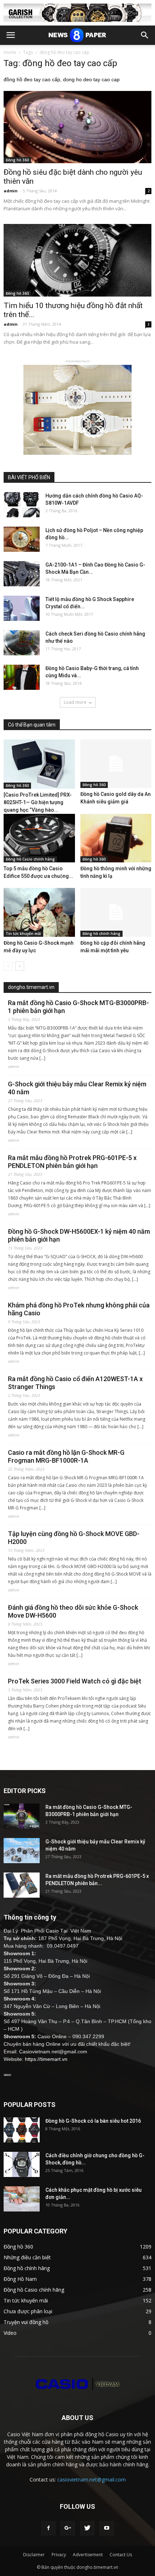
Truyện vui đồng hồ (26, 2322)
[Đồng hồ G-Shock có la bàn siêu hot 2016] (22, 2130)
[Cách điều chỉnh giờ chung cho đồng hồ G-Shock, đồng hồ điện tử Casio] (22, 2164)
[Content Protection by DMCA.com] (7, 2074)
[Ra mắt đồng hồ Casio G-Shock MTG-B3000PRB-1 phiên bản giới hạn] (22, 1816)
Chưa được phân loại (28, 2311)
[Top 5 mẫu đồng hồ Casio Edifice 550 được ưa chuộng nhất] (39, 838)
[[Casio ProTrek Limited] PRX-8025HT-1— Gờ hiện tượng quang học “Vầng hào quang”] (39, 764)
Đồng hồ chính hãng (101, 934)
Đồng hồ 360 (17, 160)
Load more (75, 702)
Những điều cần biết (27, 2257)
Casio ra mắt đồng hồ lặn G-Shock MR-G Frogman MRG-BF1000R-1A (66, 1456)
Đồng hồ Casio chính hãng (30, 859)
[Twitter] (87, 2528)
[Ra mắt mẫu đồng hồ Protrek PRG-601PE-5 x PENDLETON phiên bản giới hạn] (22, 1885)
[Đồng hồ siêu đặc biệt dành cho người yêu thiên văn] (77, 127)
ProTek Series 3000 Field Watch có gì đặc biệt (75, 1681)
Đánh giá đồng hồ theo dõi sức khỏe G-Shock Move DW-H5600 (73, 1611)
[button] (145, 35)
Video (10, 2333)
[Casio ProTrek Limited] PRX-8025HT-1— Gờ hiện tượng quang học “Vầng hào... (38, 802)
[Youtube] (107, 2528)
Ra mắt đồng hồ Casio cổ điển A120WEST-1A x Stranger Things (75, 1383)
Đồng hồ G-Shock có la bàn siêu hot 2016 (93, 2121)
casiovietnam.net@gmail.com (92, 2479)
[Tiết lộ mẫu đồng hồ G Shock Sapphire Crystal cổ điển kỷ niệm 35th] (22, 608)
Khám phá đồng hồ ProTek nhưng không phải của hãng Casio (79, 1309)
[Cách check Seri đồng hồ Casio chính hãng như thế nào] (22, 643)
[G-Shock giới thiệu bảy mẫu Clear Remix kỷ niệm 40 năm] (22, 1851)
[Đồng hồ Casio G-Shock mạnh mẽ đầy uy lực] (39, 912)
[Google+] (68, 2528)
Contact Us (121, 2555)
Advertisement (88, 2555)
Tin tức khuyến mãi (23, 934)
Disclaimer (34, 2555)
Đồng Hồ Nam (20, 2279)
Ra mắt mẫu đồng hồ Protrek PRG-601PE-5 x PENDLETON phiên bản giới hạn (72, 1162)
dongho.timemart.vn (31, 987)
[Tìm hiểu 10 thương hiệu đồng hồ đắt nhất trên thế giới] (77, 260)
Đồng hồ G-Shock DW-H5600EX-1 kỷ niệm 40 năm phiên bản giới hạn (79, 1235)
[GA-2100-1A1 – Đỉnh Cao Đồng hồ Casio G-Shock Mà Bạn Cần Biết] (22, 574)
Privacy (59, 2555)
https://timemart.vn (46, 2059)
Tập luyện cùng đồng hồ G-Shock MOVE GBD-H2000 (74, 1538)
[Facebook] (48, 2528)
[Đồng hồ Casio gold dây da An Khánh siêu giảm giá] (116, 764)
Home (10, 52)
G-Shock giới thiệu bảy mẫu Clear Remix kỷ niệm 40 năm (77, 1088)
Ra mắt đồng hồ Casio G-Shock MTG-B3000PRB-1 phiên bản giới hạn (78, 1007)
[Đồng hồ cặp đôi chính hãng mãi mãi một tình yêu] (116, 912)
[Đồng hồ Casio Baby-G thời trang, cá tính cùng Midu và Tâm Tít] (22, 677)
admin (11, 191)
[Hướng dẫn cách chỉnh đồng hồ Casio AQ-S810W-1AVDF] (22, 505)
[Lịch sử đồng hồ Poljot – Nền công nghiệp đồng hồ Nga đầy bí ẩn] (22, 539)
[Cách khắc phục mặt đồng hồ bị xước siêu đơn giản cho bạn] (22, 2199)
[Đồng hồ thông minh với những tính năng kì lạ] (116, 838)
